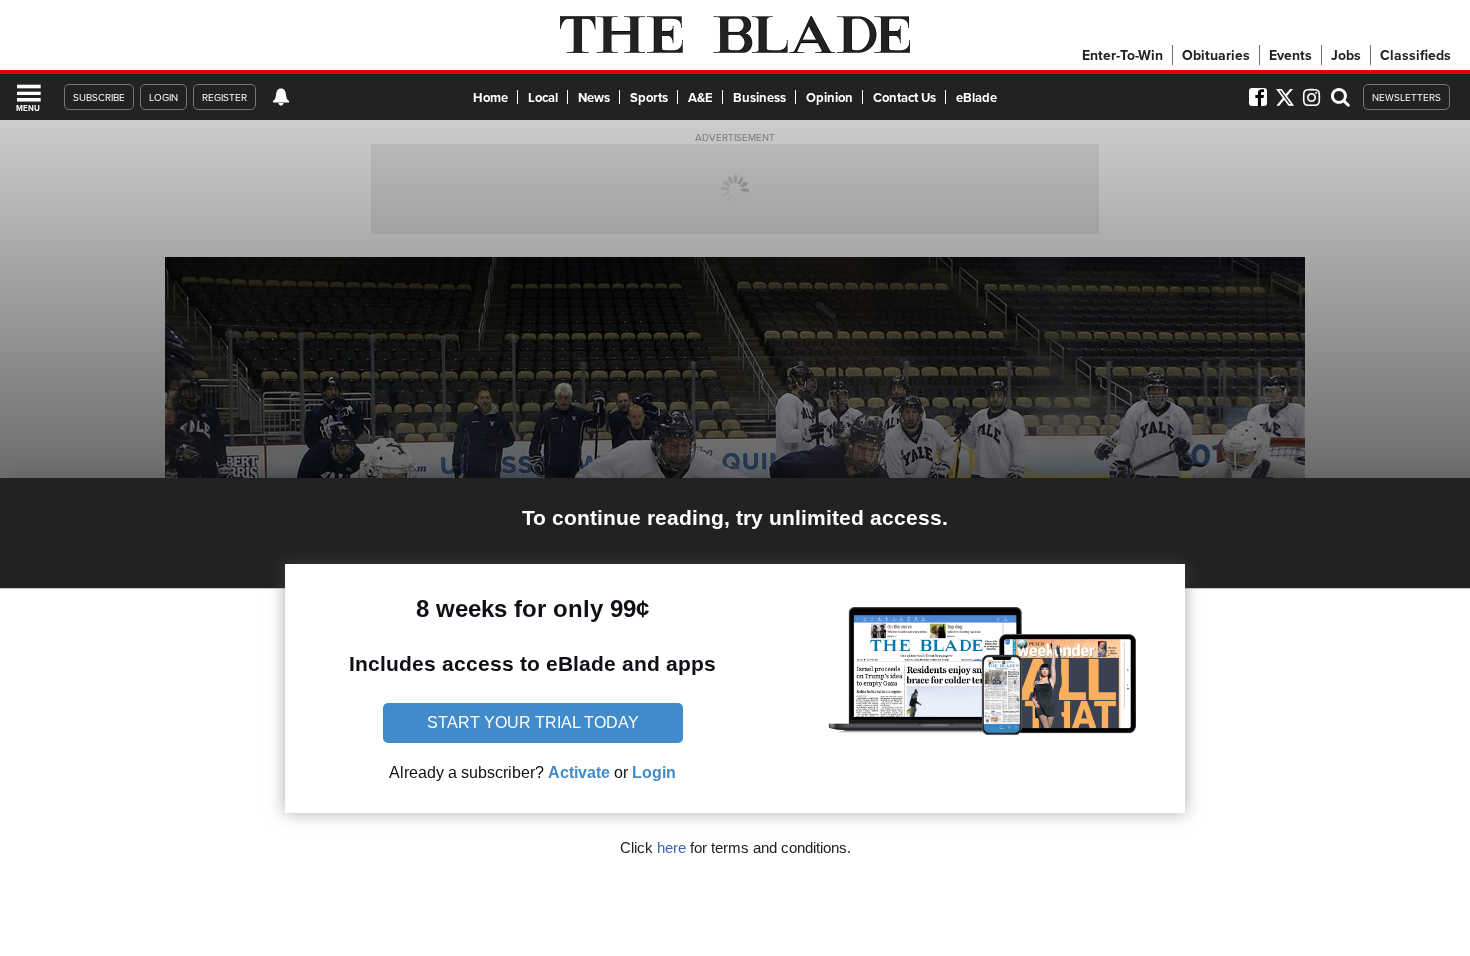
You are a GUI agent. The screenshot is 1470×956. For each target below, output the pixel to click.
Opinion (829, 97)
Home (490, 97)
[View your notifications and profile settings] (281, 97)
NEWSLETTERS (1406, 97)
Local (543, 97)
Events (1290, 55)
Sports (649, 97)
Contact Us (904, 97)
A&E (700, 97)
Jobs (1346, 55)
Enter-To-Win (1122, 55)
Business (759, 97)
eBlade (976, 97)
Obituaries (1216, 55)
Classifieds (1415, 55)
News (594, 97)
